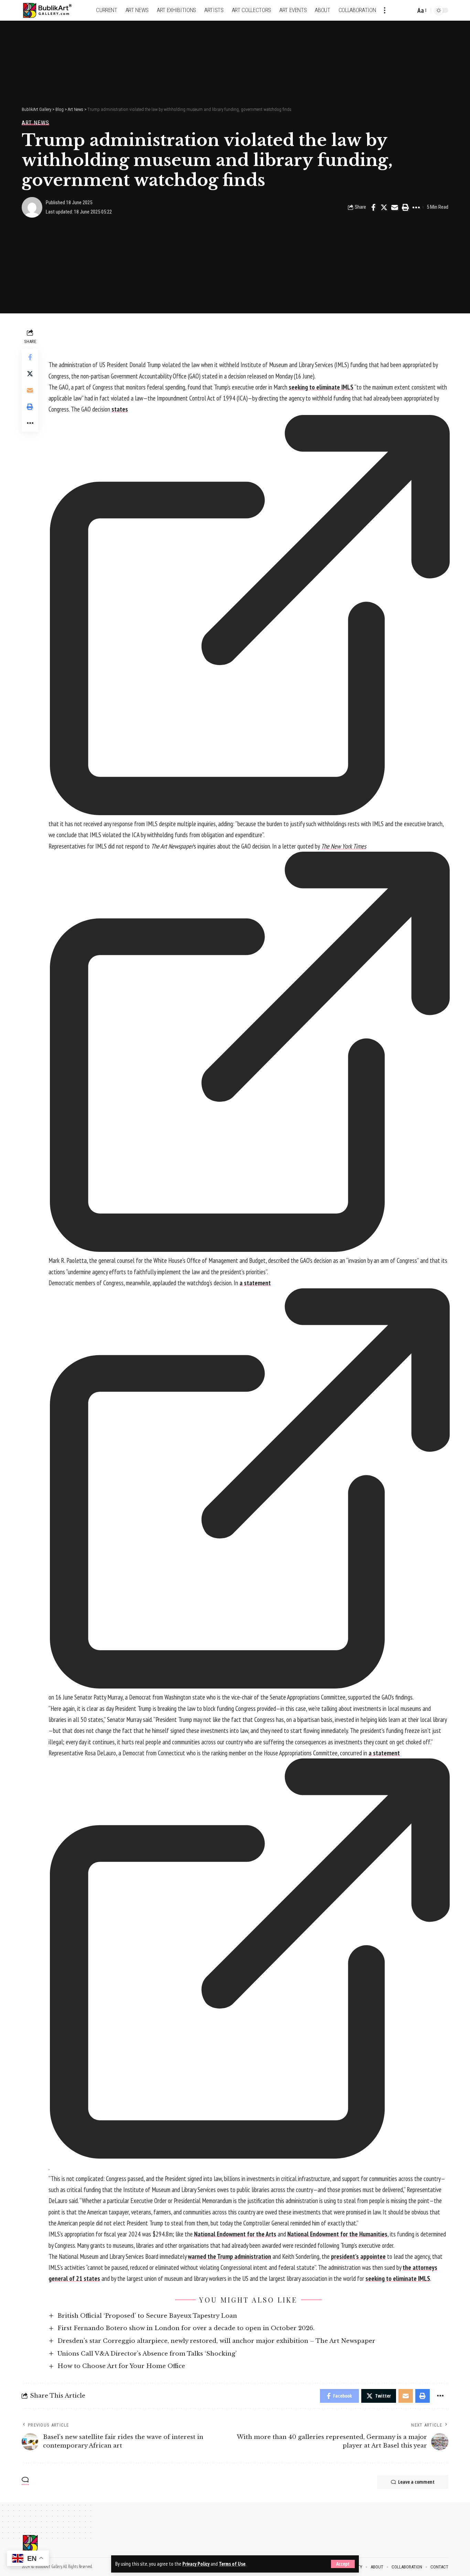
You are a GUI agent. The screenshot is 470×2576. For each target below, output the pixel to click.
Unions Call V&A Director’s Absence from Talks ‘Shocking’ (147, 2354)
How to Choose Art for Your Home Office (121, 2366)
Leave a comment (416, 2482)
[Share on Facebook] (373, 207)
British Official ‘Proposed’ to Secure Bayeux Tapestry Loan (147, 2316)
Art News (35, 123)
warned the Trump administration (229, 2256)
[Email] (395, 207)
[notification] (398, 10)
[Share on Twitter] (384, 207)
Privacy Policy (196, 2564)
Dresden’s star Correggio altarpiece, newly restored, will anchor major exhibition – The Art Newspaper (216, 2341)
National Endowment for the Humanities (337, 2234)
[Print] (405, 207)
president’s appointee (358, 2256)
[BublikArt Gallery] (52, 11)
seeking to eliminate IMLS (321, 387)
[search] (409, 10)
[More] (416, 207)
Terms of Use (232, 2564)
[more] (385, 10)
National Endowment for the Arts (235, 2234)
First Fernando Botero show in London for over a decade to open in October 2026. (186, 2328)
